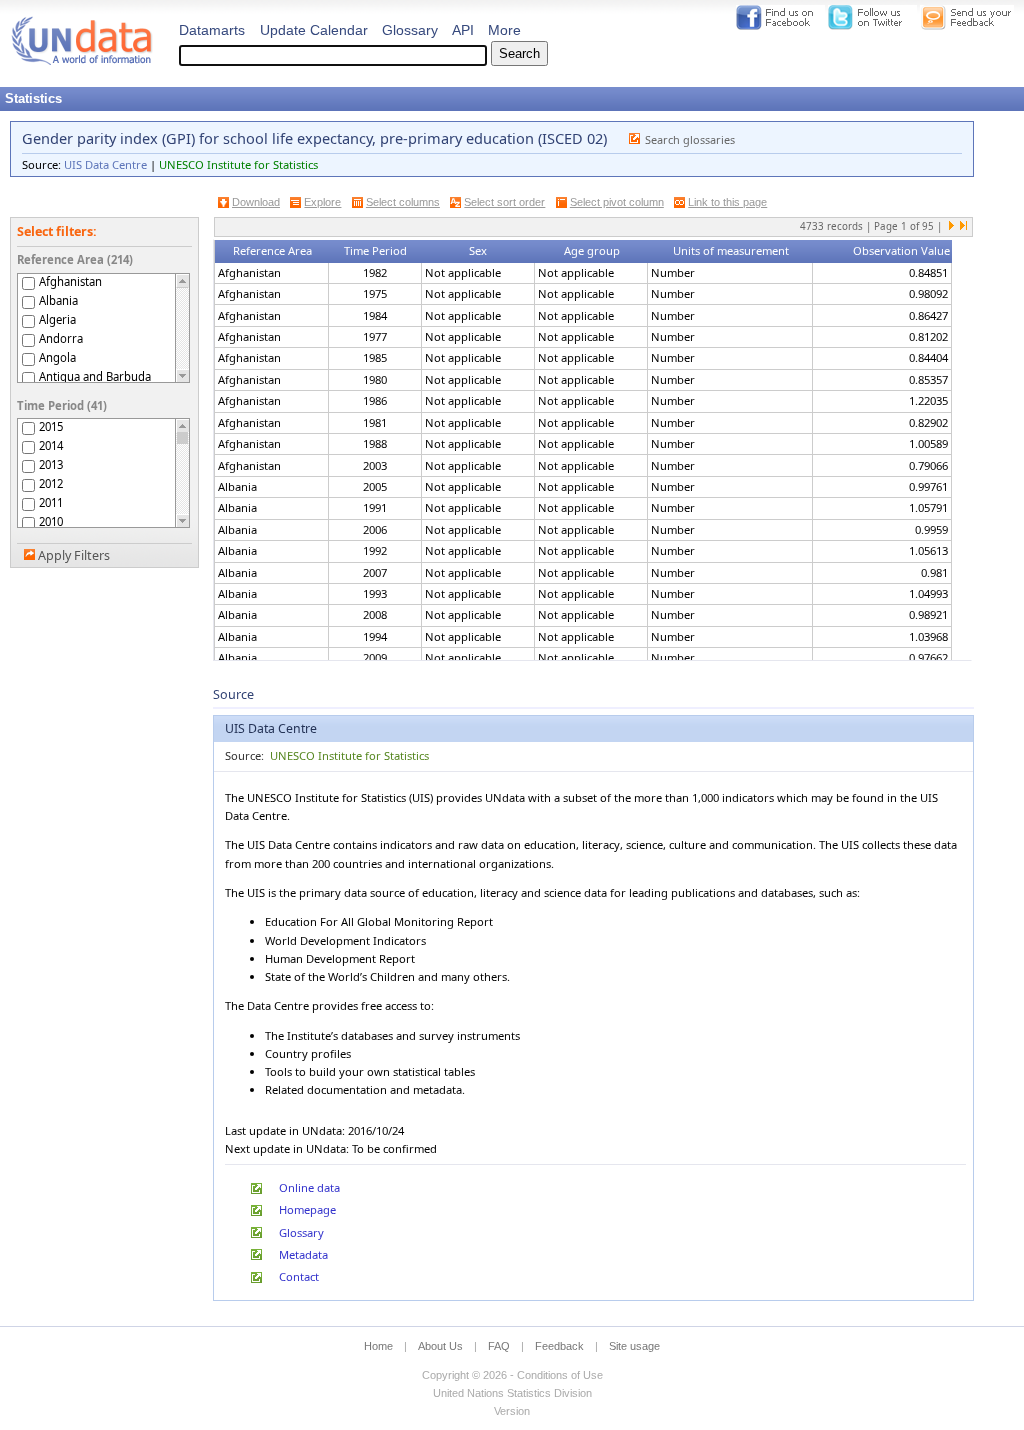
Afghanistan (70, 281)
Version (512, 1411)
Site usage (634, 1346)
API (463, 30)
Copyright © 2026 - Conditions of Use (512, 1375)
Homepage (307, 1209)
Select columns (403, 202)
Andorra (61, 338)
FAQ (499, 1346)
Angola (57, 357)
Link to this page (727, 202)
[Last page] (963, 227)
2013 (51, 464)
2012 (51, 483)
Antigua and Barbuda (95, 376)
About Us (440, 1346)
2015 (51, 426)
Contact (299, 1276)
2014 (51, 445)
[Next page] (952, 227)
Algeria (57, 319)
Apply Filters (74, 555)
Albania (58, 300)
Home (378, 1346)
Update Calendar (314, 30)
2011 (51, 502)
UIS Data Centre (105, 164)
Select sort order (504, 202)
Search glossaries (690, 139)
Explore (322, 202)
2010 (51, 521)
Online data (309, 1187)
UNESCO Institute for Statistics (238, 164)
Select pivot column (617, 202)
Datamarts (212, 30)
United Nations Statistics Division (512, 1393)
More (504, 30)
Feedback (559, 1346)
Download (256, 202)
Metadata (303, 1254)
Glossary (410, 30)
